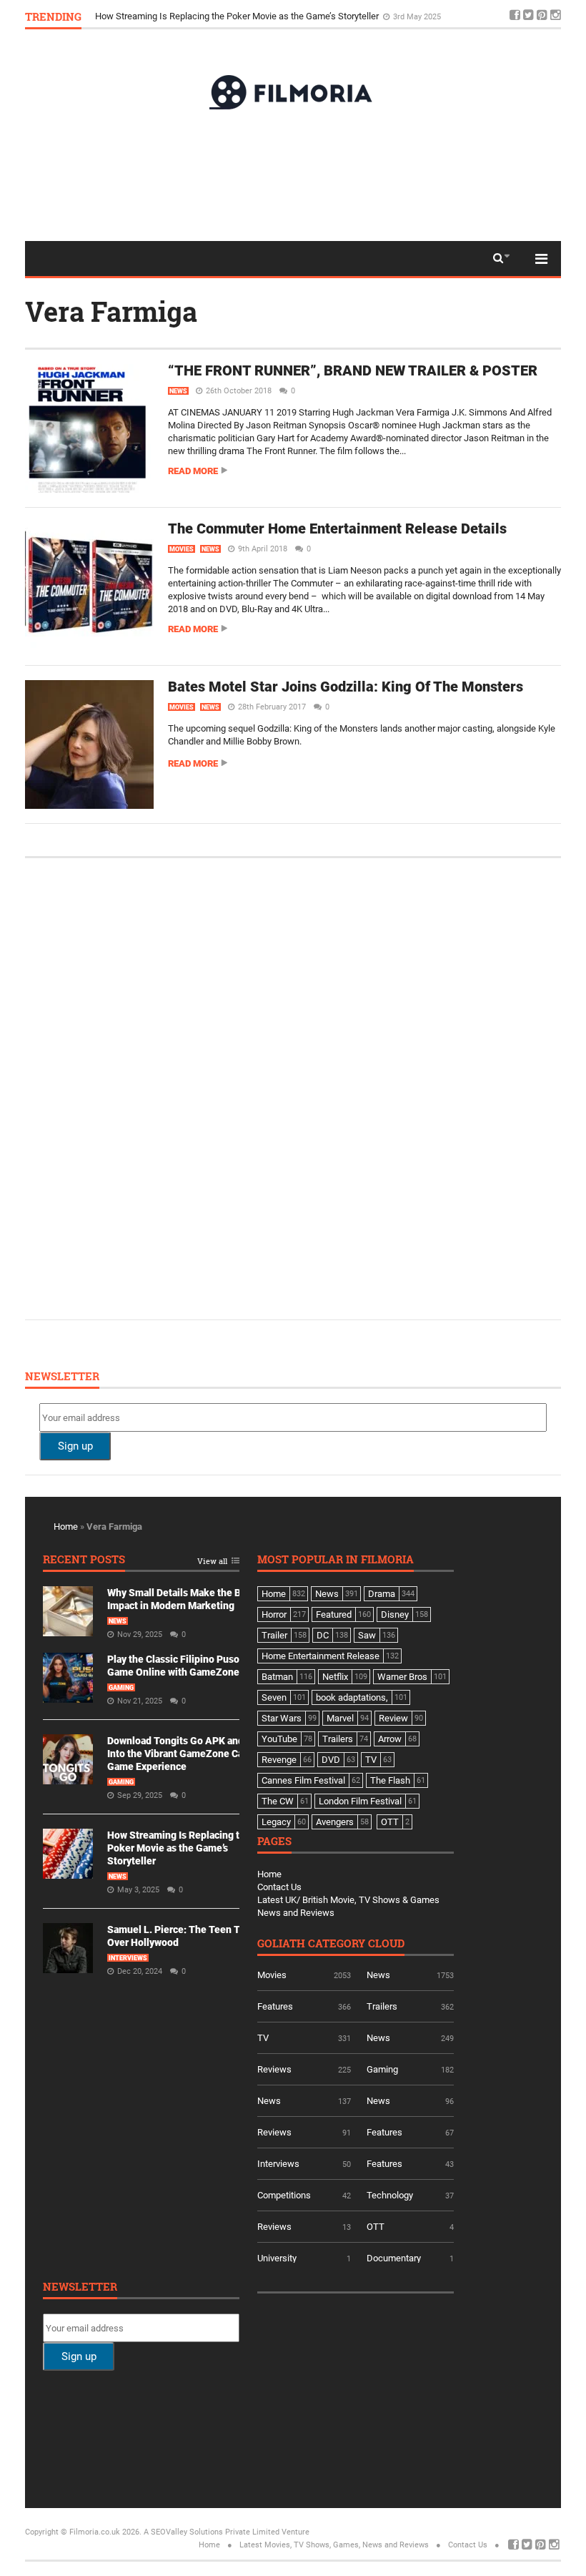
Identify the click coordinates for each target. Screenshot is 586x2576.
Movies (182, 549)
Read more (193, 471)
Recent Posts (84, 1560)
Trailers (382, 2006)
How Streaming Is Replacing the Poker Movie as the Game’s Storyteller (238, 21)
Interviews (128, 1958)
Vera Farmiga (111, 311)
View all (212, 1562)
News (178, 391)
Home (66, 1527)
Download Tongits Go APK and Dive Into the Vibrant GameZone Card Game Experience (187, 1754)
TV (263, 2038)
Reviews (274, 2069)
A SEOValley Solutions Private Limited (212, 2532)
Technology (390, 2195)
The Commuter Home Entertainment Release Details (337, 529)
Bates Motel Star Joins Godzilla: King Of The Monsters (346, 687)
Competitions (284, 2195)
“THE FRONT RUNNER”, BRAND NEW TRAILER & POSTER (353, 370)
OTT (376, 2227)
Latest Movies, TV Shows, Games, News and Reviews (334, 2545)
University (277, 2258)
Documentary (394, 2258)
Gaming (121, 1688)
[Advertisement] (293, 174)
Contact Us (279, 1887)
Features (275, 2006)
